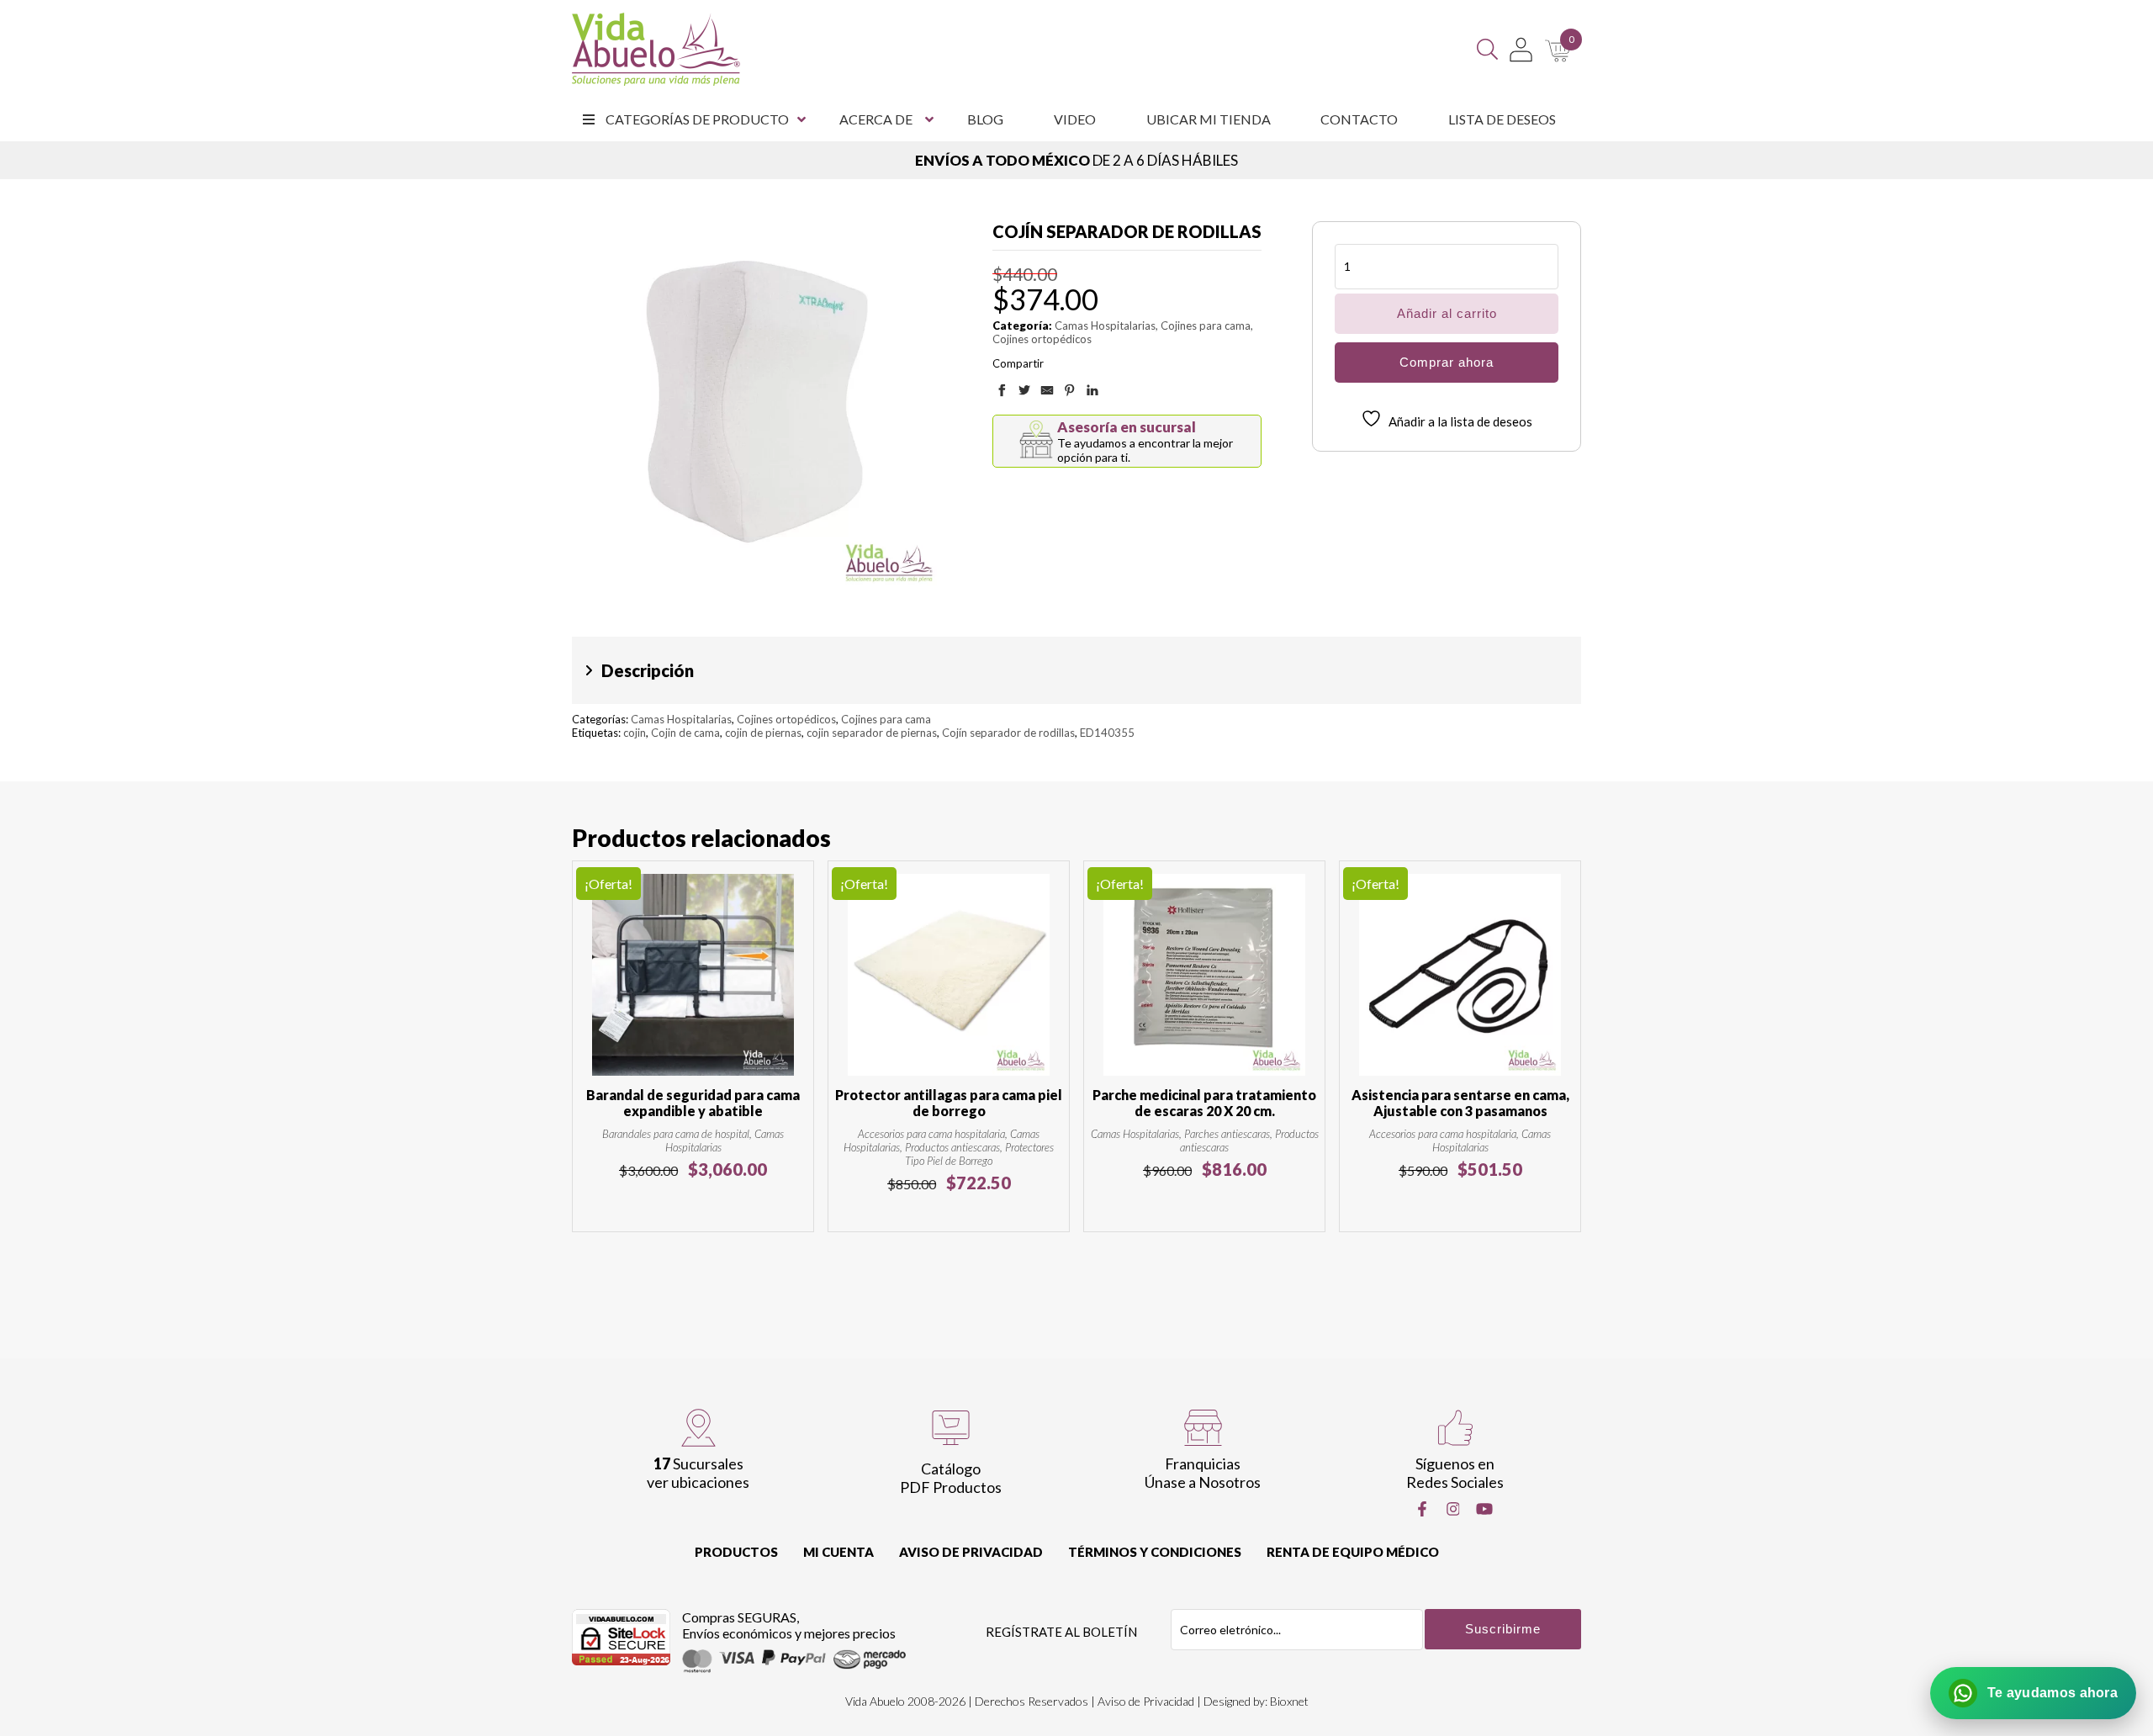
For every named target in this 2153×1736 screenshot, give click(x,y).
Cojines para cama (1206, 325)
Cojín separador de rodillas (1008, 733)
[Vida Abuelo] (656, 49)
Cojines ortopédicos (1042, 339)
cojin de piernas (763, 733)
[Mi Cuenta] (1521, 50)
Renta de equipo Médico (1353, 1552)
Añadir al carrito (1447, 313)
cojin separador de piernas (872, 733)
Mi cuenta (838, 1552)
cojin (635, 733)
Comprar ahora (1447, 362)
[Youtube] (1484, 1509)
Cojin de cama (685, 733)
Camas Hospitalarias (1105, 325)
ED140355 (1107, 733)
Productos (736, 1552)
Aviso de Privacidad (971, 1552)
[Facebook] (1422, 1509)
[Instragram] (1453, 1509)
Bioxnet (1289, 1701)
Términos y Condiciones (1155, 1552)
